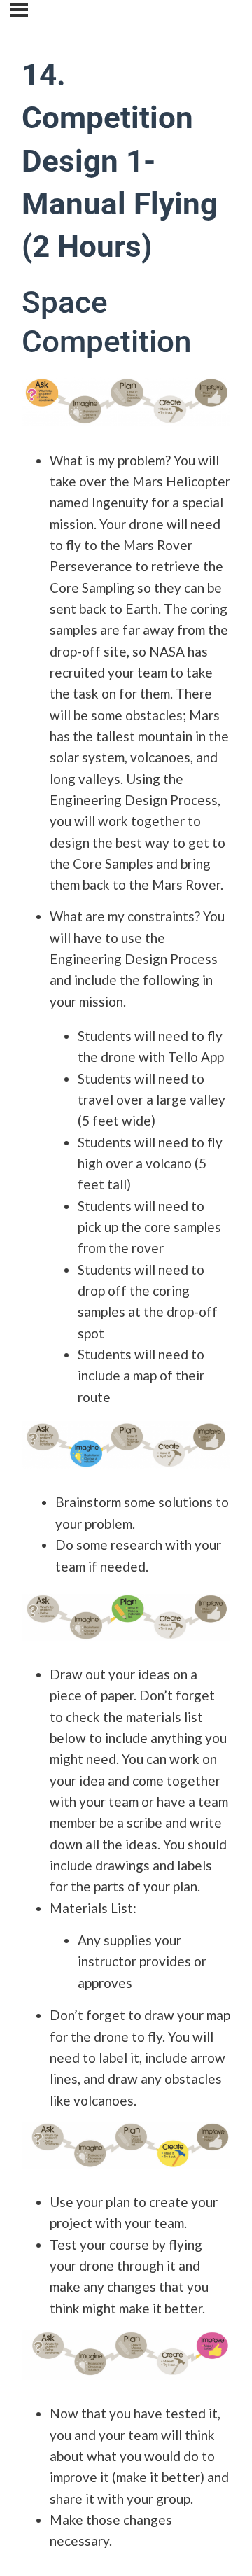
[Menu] (19, 10)
